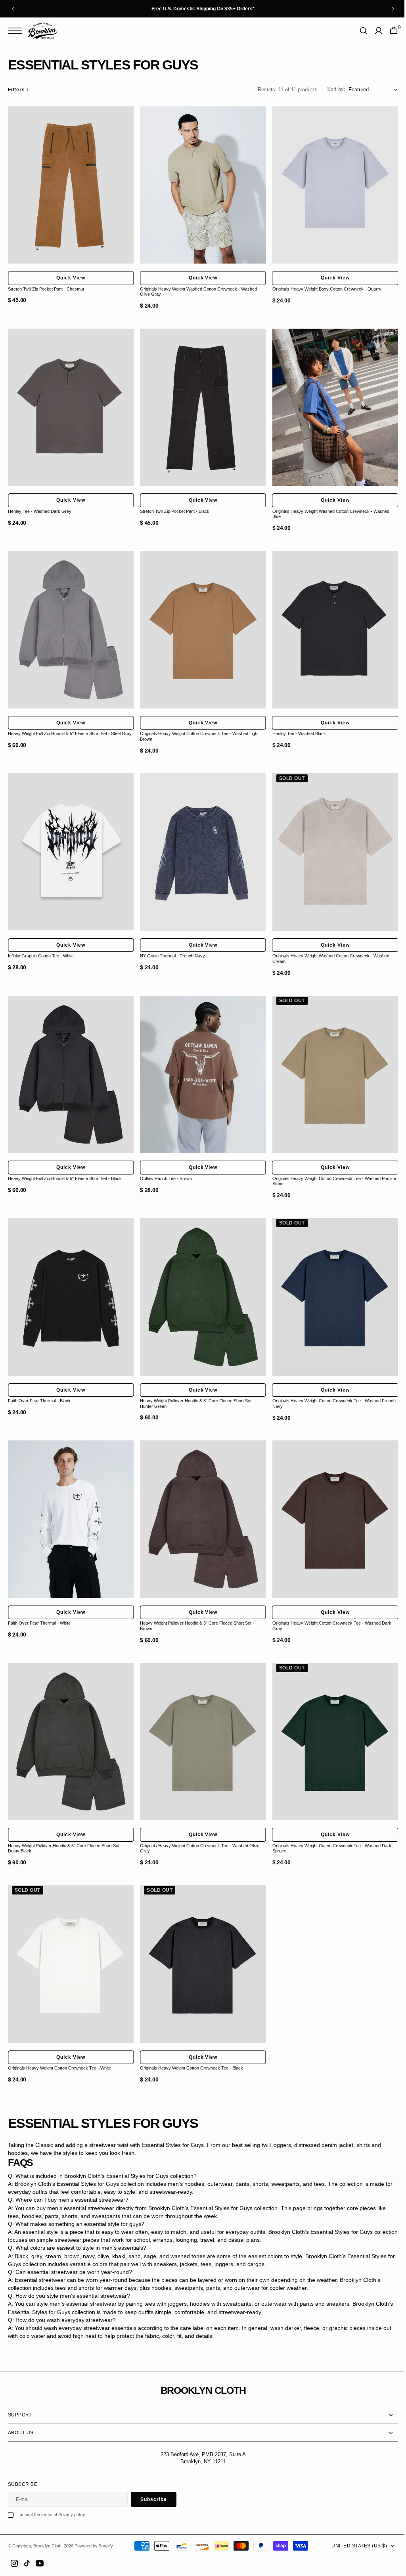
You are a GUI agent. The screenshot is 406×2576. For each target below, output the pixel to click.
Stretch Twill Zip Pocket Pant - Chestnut (46, 286)
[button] (17, 31)
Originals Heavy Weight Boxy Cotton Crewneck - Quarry (323, 286)
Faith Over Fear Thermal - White (39, 1605)
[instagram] (14, 2563)
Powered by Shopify (94, 2545)
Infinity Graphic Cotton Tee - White (41, 945)
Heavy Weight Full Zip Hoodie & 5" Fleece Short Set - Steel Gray (70, 726)
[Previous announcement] (13, 9)
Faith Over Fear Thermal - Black (39, 1385)
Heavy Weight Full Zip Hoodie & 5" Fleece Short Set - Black (65, 1165)
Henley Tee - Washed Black (295, 726)
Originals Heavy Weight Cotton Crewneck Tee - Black (190, 2045)
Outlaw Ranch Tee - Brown (164, 1165)
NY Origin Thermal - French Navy (170, 945)
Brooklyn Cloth (47, 2545)
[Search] (358, 31)
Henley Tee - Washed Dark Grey (40, 506)
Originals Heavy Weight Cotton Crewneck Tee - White (59, 2045)
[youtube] (40, 2563)
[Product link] (70, 184)
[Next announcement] (393, 9)
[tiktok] (27, 2563)
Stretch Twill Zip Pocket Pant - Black (173, 506)
